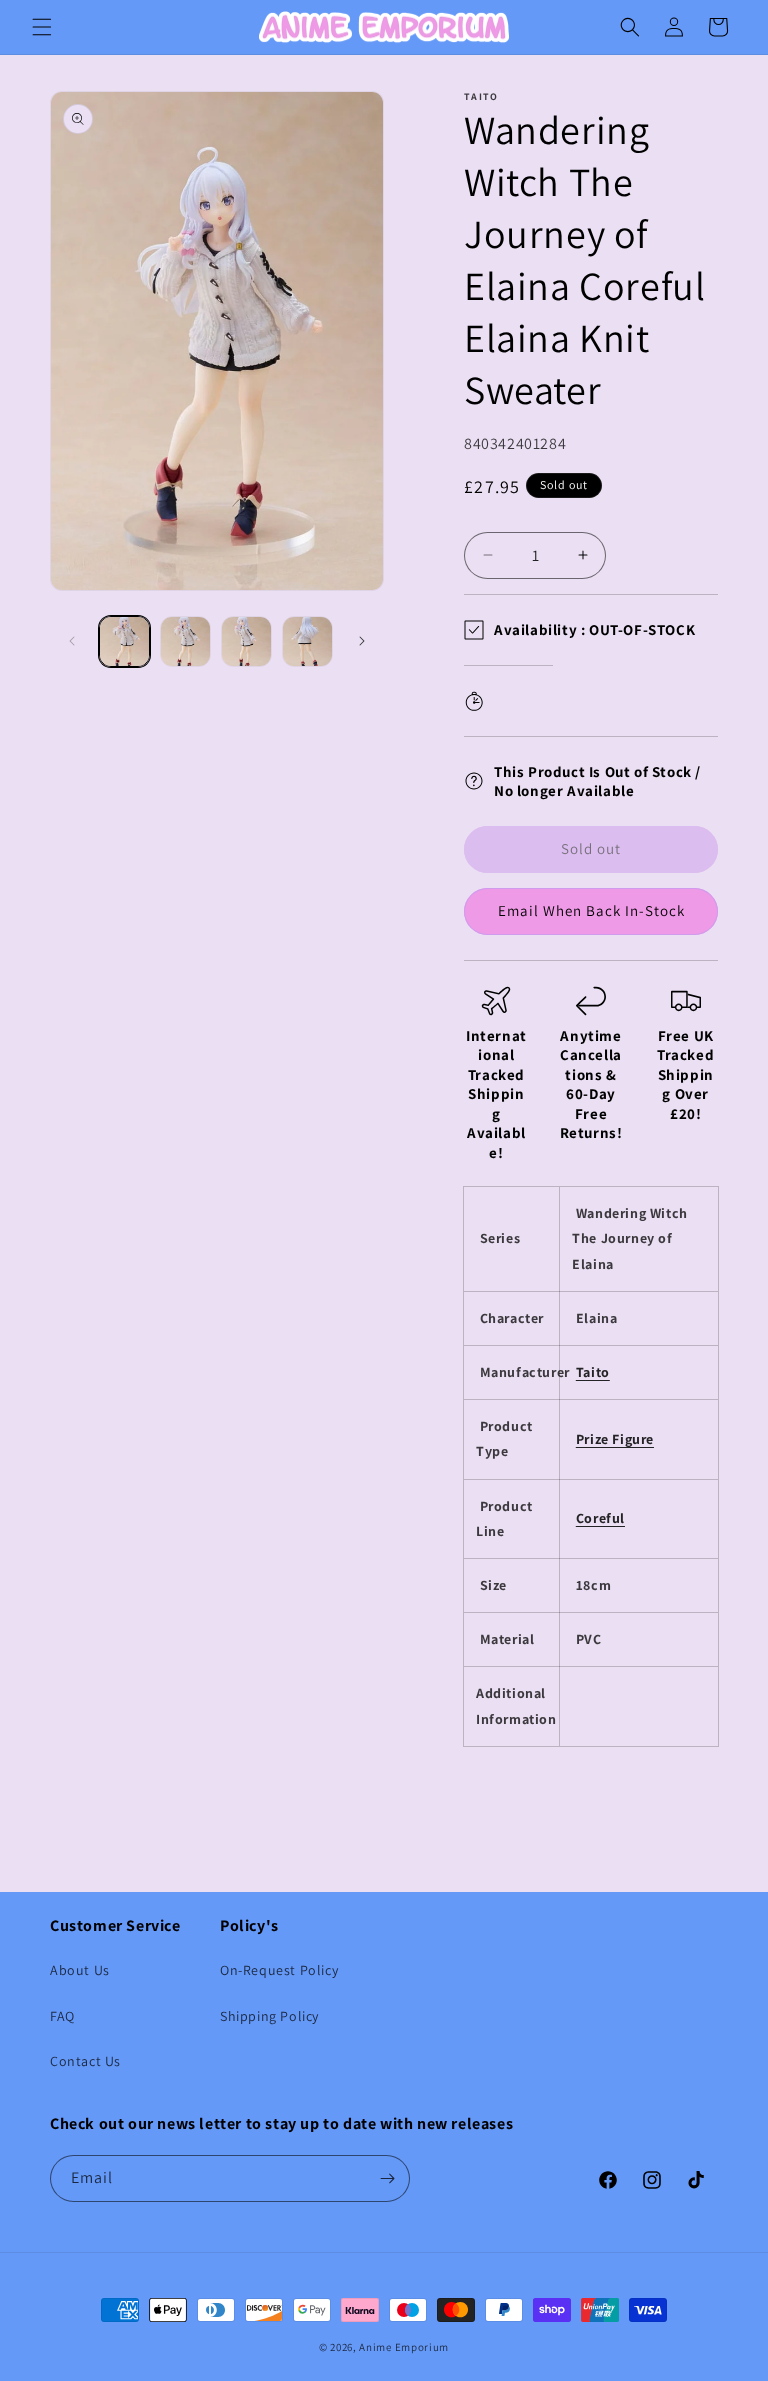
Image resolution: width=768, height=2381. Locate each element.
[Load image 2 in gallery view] (185, 641)
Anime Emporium (404, 2347)
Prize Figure (615, 1439)
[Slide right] (362, 641)
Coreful (600, 1518)
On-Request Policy (279, 1970)
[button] (42, 27)
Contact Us (85, 2061)
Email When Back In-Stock (591, 910)
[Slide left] (72, 641)
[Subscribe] (387, 2178)
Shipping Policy (269, 2016)
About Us (80, 1970)
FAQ (62, 2016)
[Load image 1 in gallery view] (124, 641)
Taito (593, 1372)
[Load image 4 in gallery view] (307, 641)
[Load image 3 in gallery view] (246, 641)
